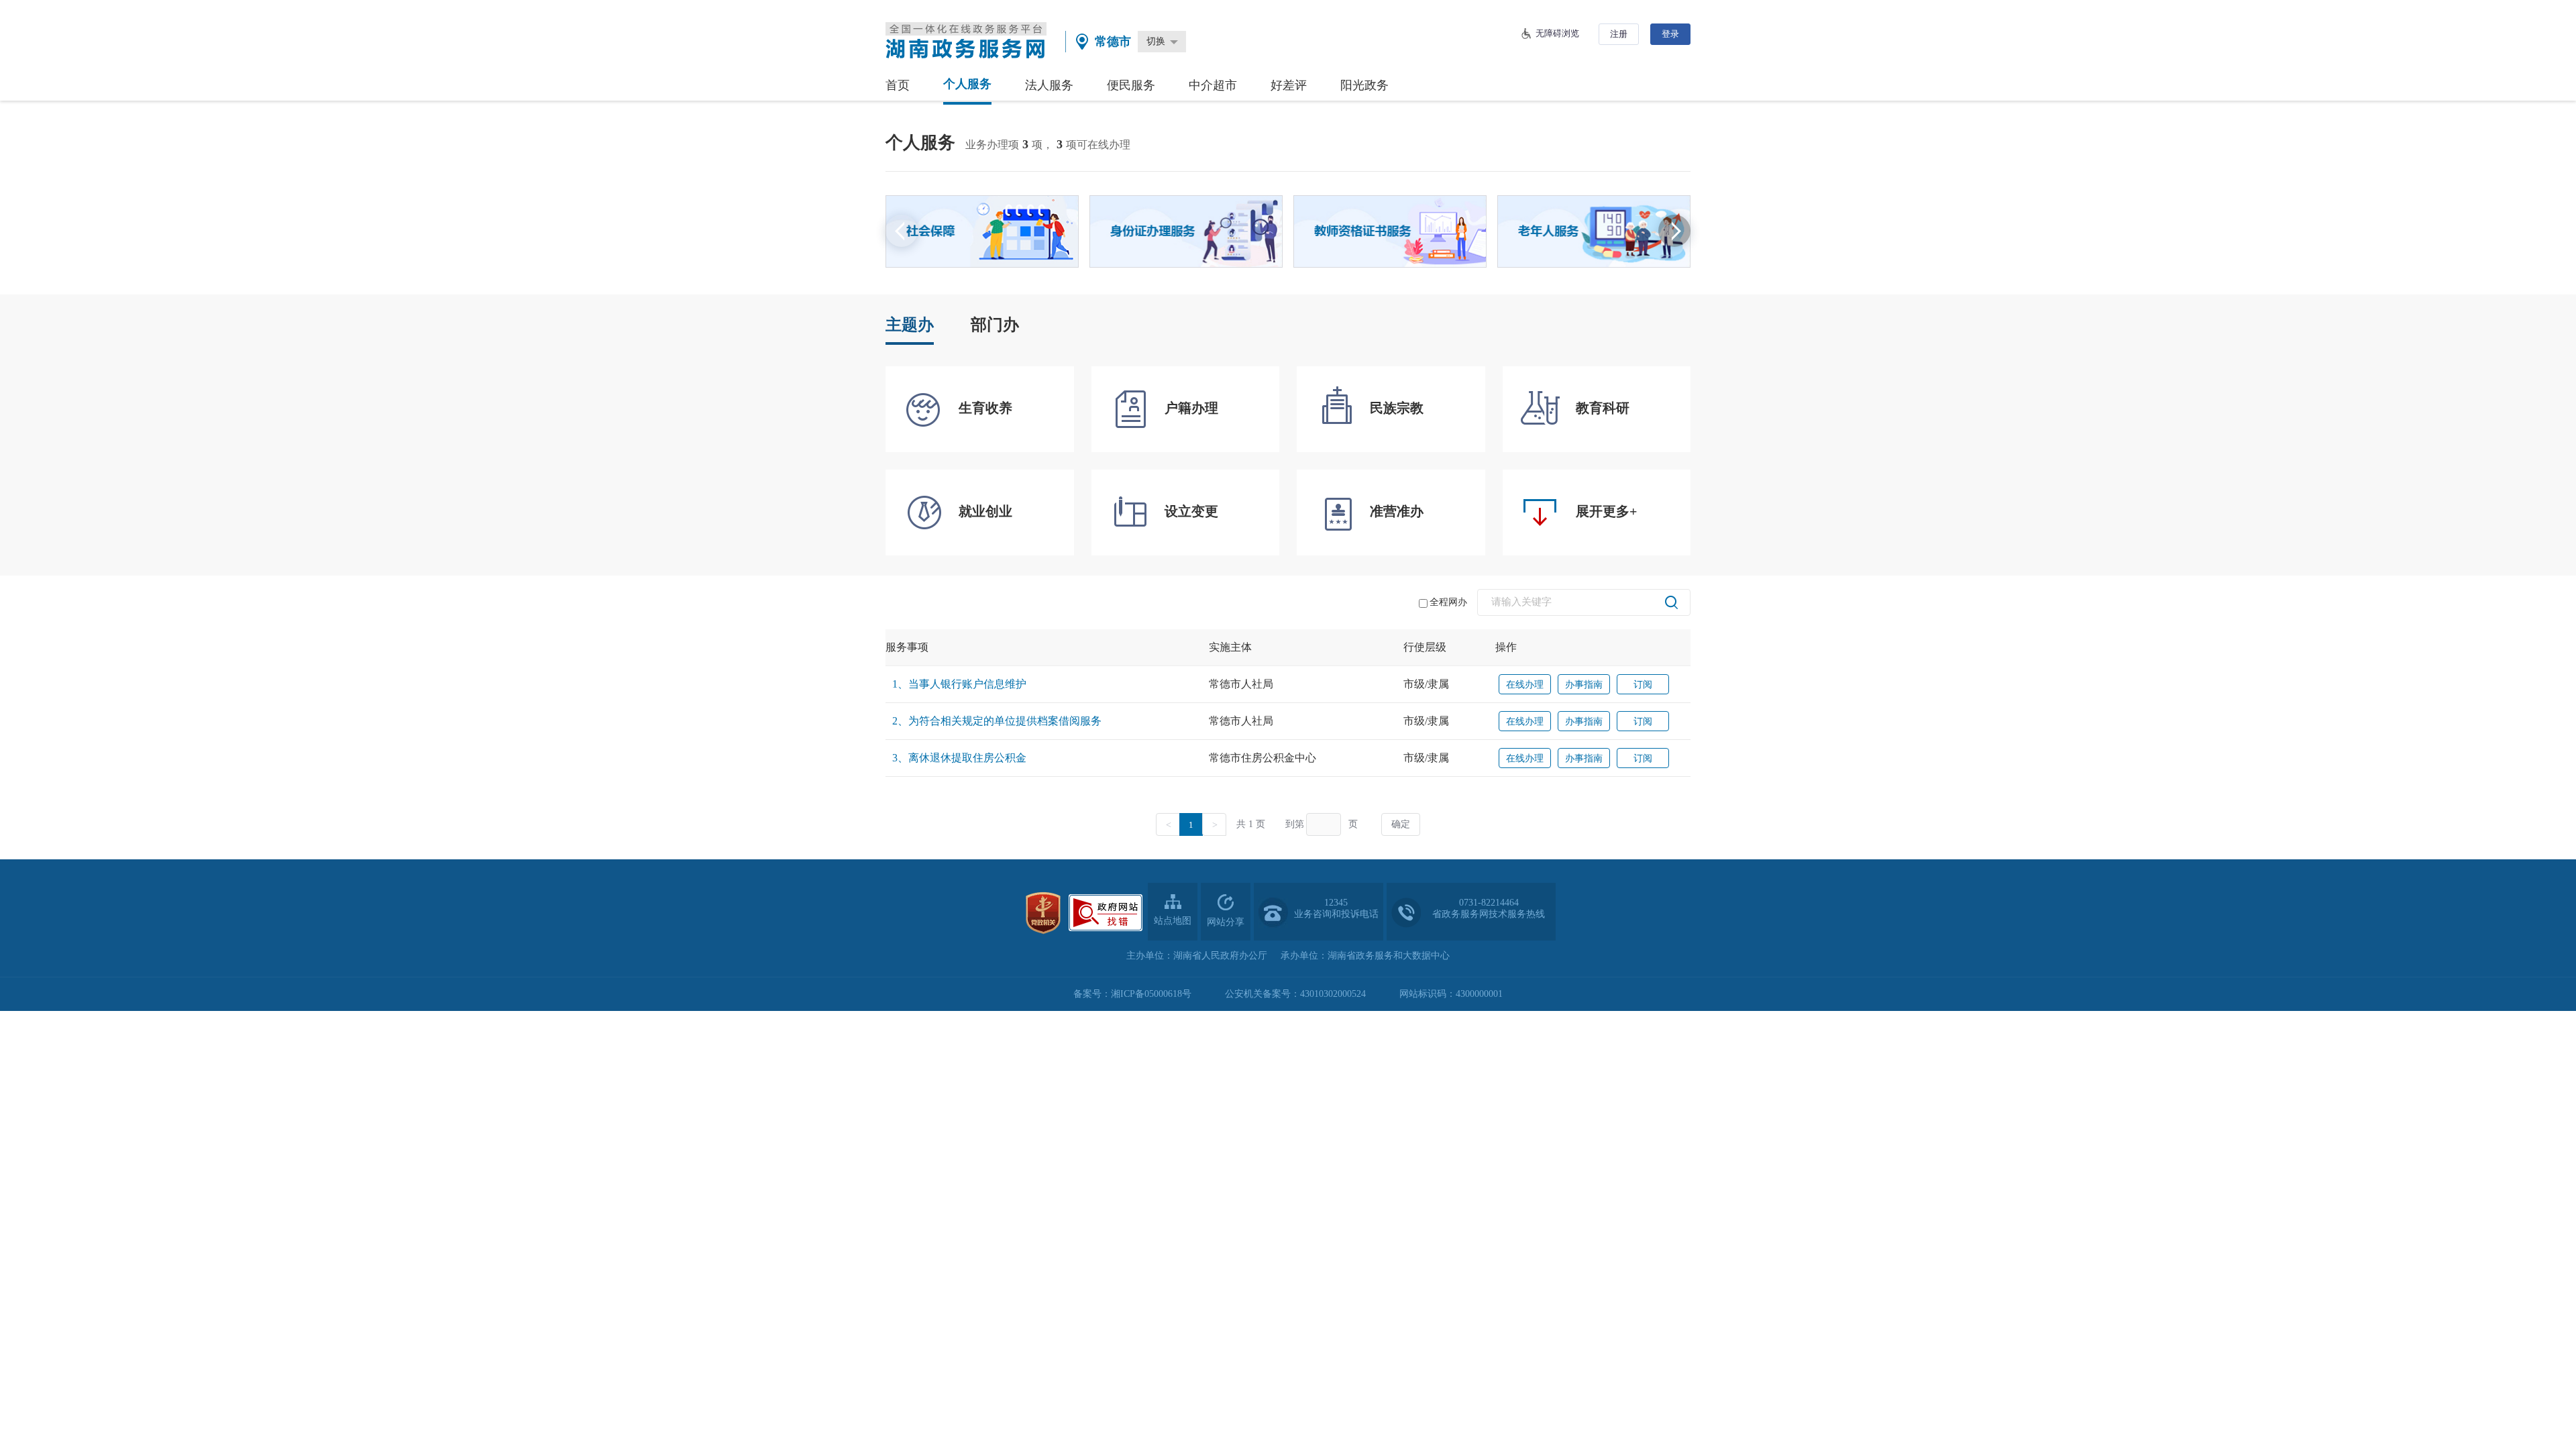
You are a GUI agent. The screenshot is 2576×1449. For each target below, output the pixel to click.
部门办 (995, 325)
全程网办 (1448, 602)
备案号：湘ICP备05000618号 (1132, 994)
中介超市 (1213, 85)
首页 (898, 85)
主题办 (910, 325)
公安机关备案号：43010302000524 (1295, 994)
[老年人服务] (1594, 231)
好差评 (1289, 85)
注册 (1619, 34)
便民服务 (1131, 85)
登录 (1670, 34)
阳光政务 (1364, 85)
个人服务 (967, 84)
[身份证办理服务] (1186, 231)
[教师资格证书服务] (1390, 231)
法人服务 (1049, 85)
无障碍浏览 (1557, 33)
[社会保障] (982, 231)
